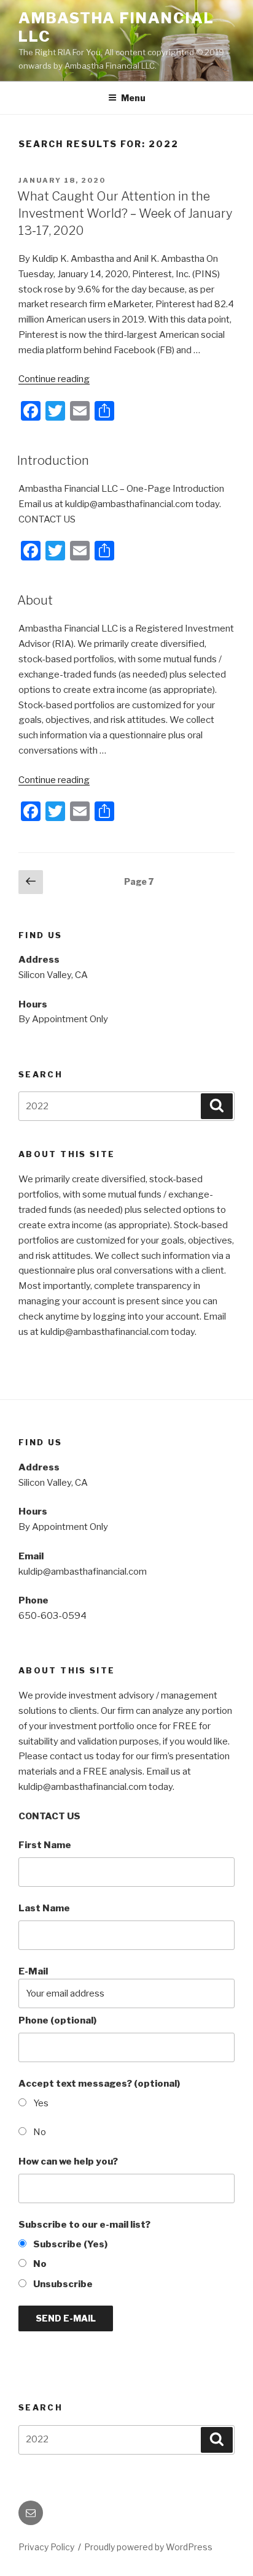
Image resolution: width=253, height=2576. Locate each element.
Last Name (44, 1908)
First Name (45, 1845)
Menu (133, 98)
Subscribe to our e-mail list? (84, 2225)
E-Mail (33, 1971)
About (35, 600)
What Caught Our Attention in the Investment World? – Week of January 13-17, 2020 (125, 213)
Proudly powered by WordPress (148, 2547)
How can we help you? (68, 2161)
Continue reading (54, 379)
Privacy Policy (46, 2547)
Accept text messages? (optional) (99, 2084)
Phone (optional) (57, 2020)
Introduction (53, 461)
